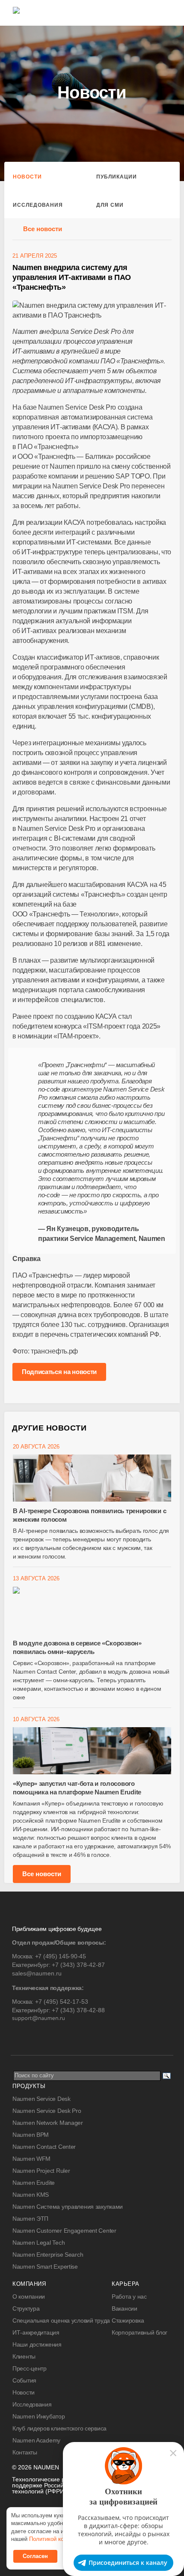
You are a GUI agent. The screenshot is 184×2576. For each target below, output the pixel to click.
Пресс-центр (30, 2368)
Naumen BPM (31, 2135)
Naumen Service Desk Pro (47, 2111)
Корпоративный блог (139, 2332)
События (24, 2380)
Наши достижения (37, 2344)
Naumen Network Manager (48, 2123)
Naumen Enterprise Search (48, 2255)
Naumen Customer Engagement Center (64, 2231)
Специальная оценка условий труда (61, 2320)
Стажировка (128, 2320)
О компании (29, 2296)
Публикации (117, 177)
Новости (27, 177)
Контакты (25, 2452)
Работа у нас (129, 2296)
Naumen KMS (31, 2195)
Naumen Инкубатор (39, 2416)
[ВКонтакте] (18, 2036)
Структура (26, 2308)
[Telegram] (36, 2036)
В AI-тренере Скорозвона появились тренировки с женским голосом (89, 1515)
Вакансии (125, 2308)
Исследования (38, 205)
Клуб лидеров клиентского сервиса (59, 2428)
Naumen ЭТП (30, 2219)
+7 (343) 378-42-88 (78, 2010)
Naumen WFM (31, 2159)
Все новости (43, 229)
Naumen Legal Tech (39, 2243)
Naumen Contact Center (44, 2147)
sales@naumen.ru (37, 1973)
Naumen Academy (36, 2440)
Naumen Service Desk (42, 2099)
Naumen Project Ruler (41, 2171)
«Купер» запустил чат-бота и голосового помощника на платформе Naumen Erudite (77, 1788)
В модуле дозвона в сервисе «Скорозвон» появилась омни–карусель (77, 1647)
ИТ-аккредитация (36, 2332)
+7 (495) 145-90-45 (61, 1956)
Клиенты (24, 2356)
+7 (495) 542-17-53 (62, 2002)
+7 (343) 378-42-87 (78, 1965)
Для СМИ (110, 205)
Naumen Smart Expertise (45, 2267)
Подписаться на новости (59, 1372)
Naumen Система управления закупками (68, 2207)
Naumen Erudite (34, 2183)
